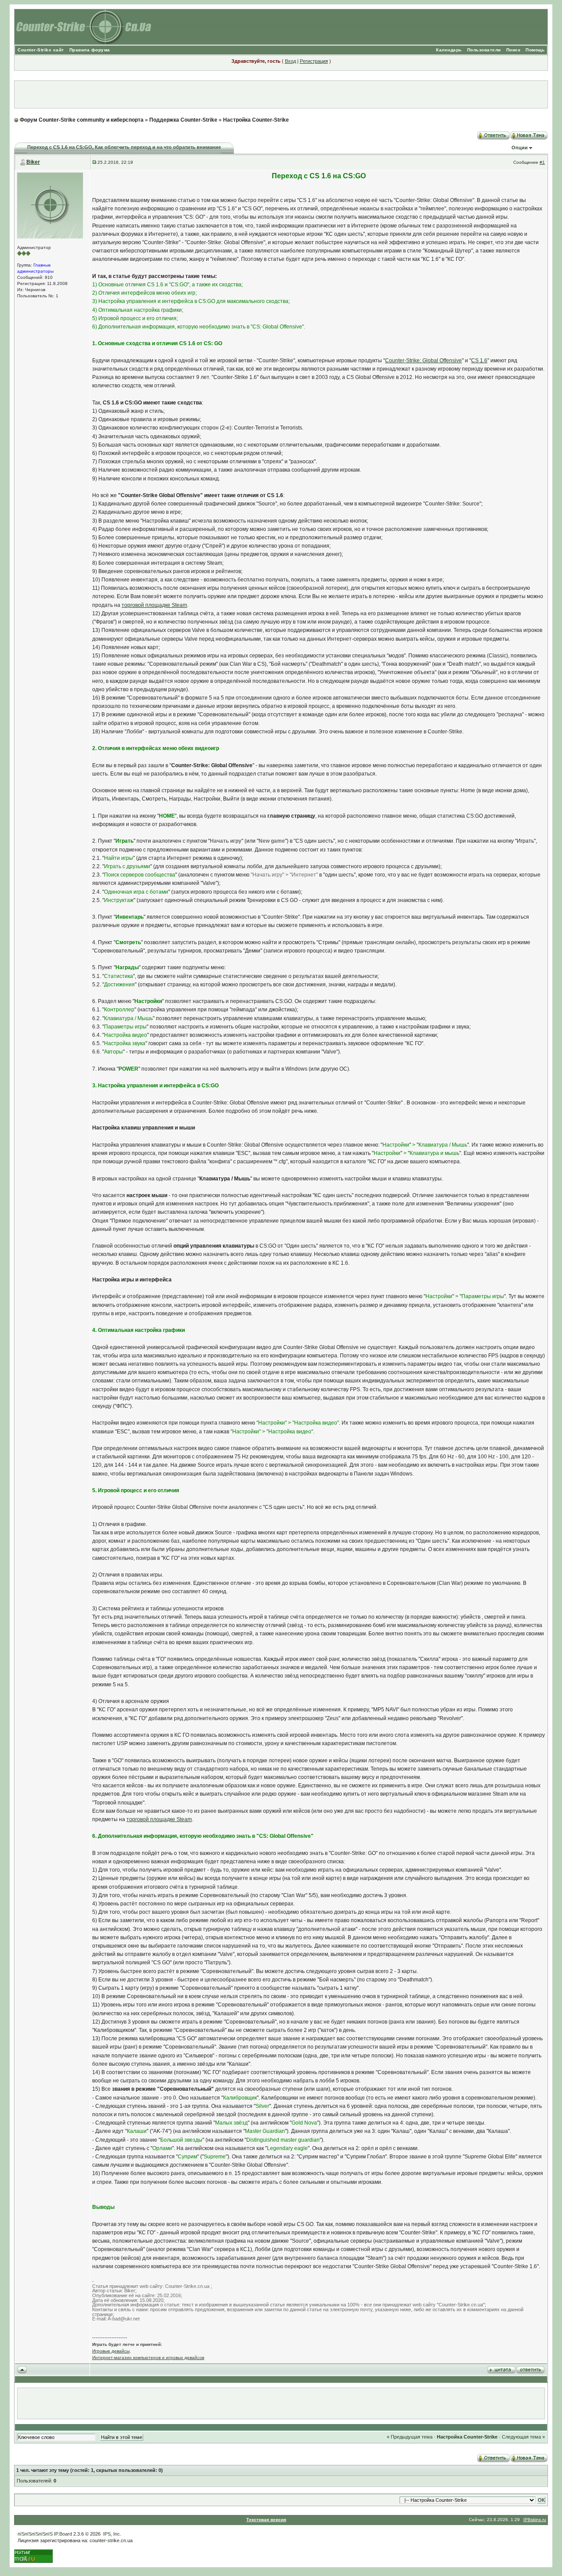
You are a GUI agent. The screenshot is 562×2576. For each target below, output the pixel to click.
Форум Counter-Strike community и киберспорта (82, 120)
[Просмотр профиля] (50, 205)
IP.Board (63, 2534)
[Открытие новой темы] (529, 134)
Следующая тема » (523, 2437)
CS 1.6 (479, 361)
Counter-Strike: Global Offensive (423, 361)
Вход (290, 61)
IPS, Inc (112, 2534)
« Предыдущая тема (410, 2437)
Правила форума (90, 50)
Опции (520, 148)
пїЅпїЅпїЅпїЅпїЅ (35, 2534)
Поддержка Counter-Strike (183, 120)
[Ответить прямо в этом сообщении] (530, 2369)
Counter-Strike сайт (41, 50)
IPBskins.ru (535, 2520)
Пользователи (484, 50)
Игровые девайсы (111, 2351)
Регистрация (314, 61)
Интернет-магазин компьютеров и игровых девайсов (148, 2358)
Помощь (535, 50)
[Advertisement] (281, 94)
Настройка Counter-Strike (256, 120)
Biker (33, 162)
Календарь (449, 50)
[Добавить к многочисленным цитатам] (501, 2369)
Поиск (513, 50)
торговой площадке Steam (154, 605)
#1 (542, 162)
